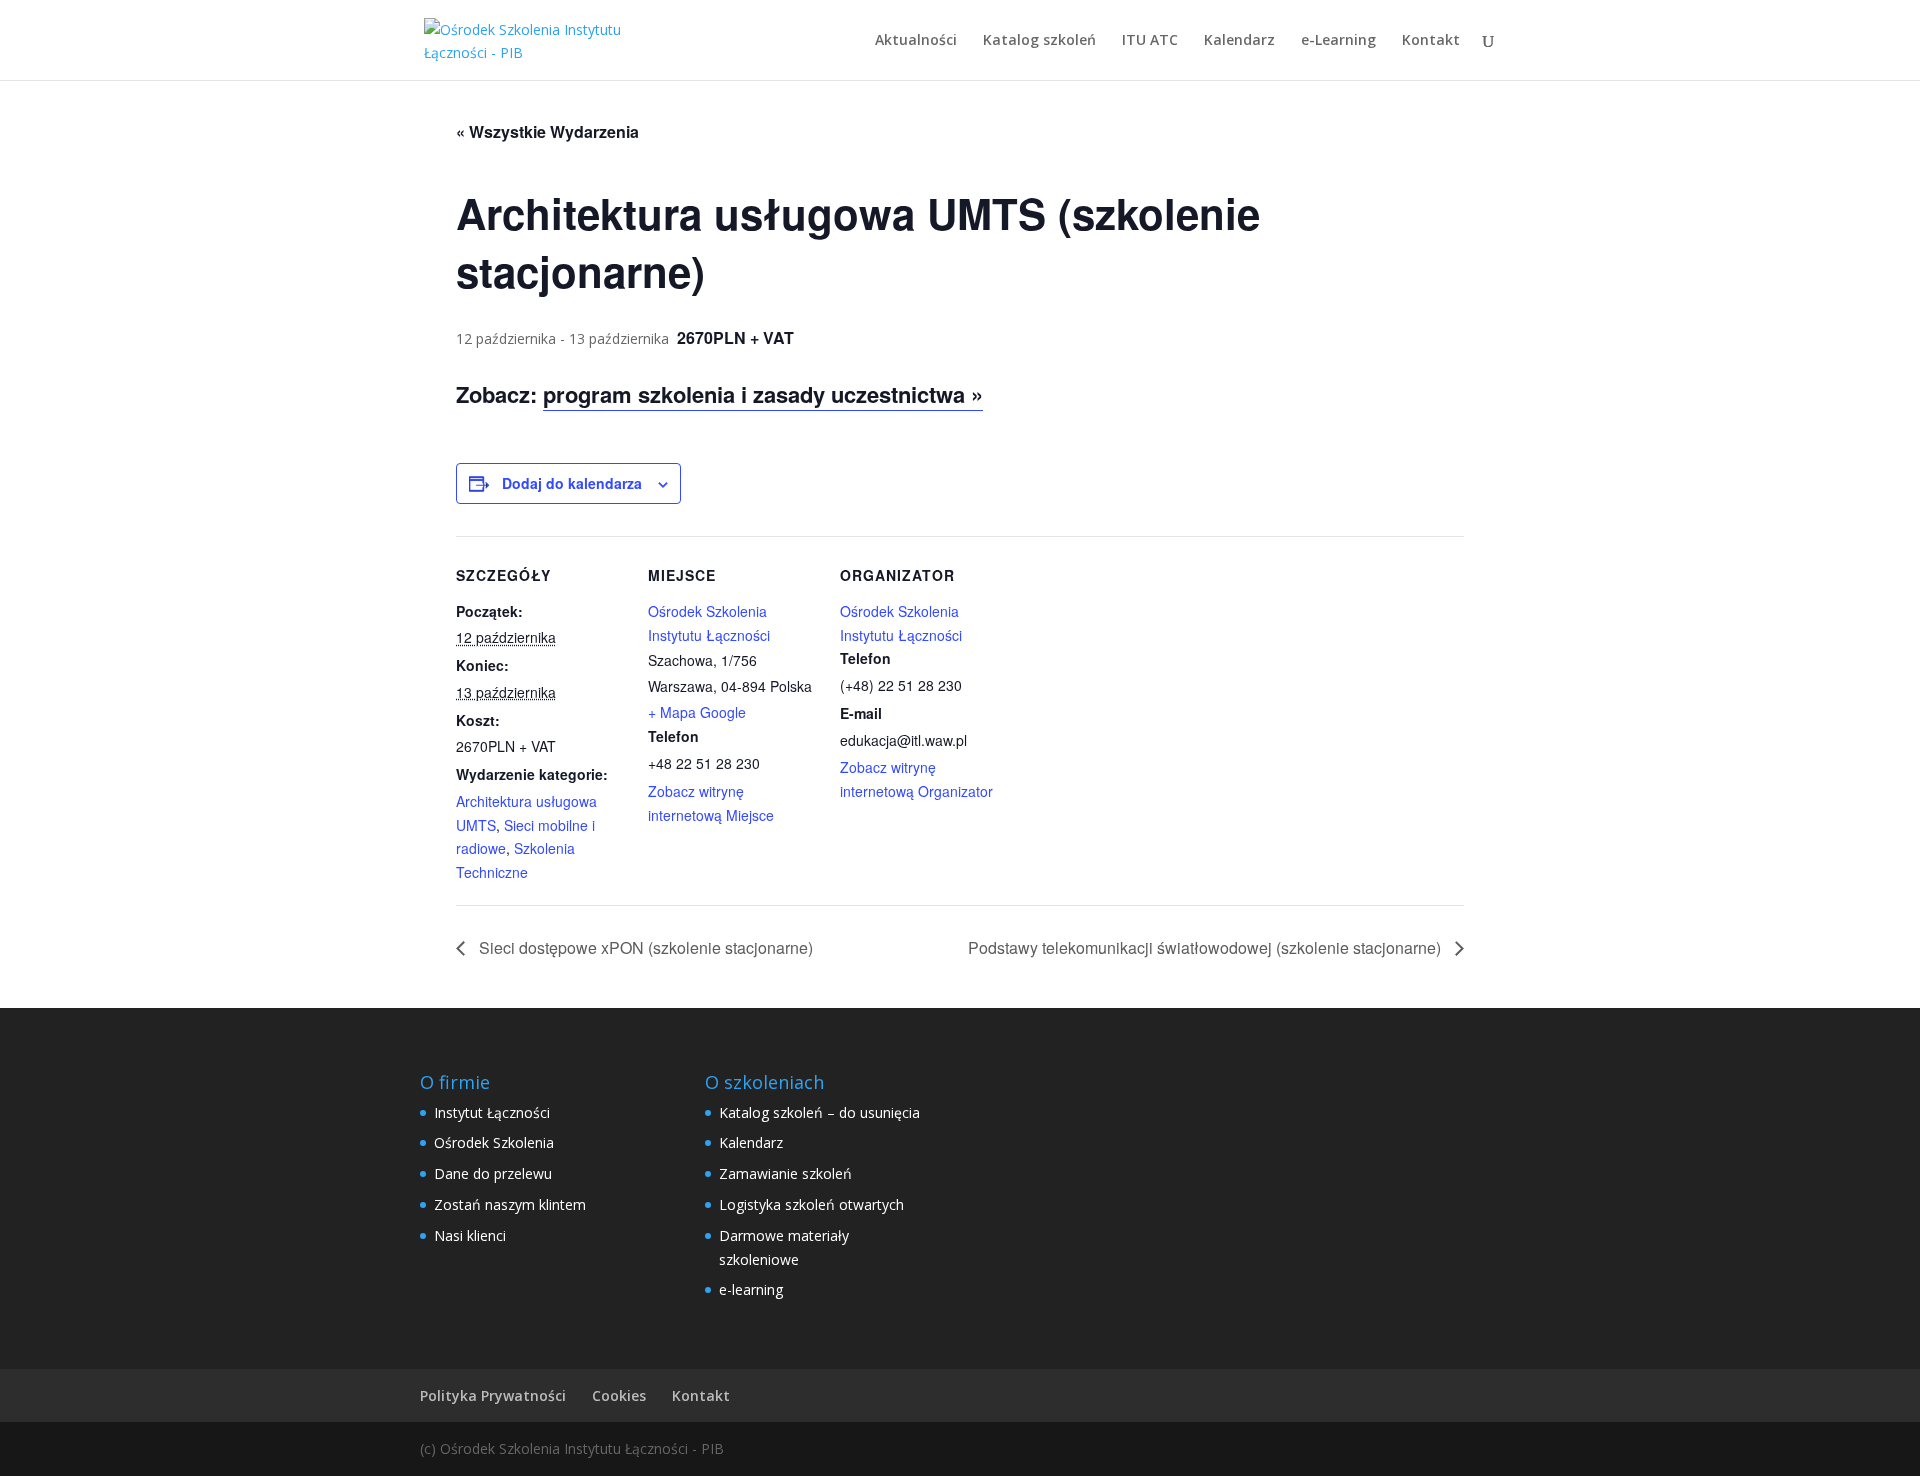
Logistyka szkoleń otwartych (811, 1204)
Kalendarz (1239, 41)
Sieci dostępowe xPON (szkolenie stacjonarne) (644, 947)
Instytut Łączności (492, 1112)
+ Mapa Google (697, 712)
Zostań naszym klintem (510, 1204)
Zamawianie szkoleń (785, 1173)
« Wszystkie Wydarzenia (547, 131)
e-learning (751, 1289)
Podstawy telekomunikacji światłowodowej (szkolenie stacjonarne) (1206, 947)
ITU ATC (1150, 41)
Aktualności (916, 41)
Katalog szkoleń (1039, 41)
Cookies (619, 1395)
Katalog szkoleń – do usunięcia (819, 1112)
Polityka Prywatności (493, 1395)
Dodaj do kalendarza (572, 483)
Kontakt (1431, 41)
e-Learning (1338, 41)
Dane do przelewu (493, 1173)
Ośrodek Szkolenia (494, 1142)
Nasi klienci (470, 1235)
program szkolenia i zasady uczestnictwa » (763, 394)
